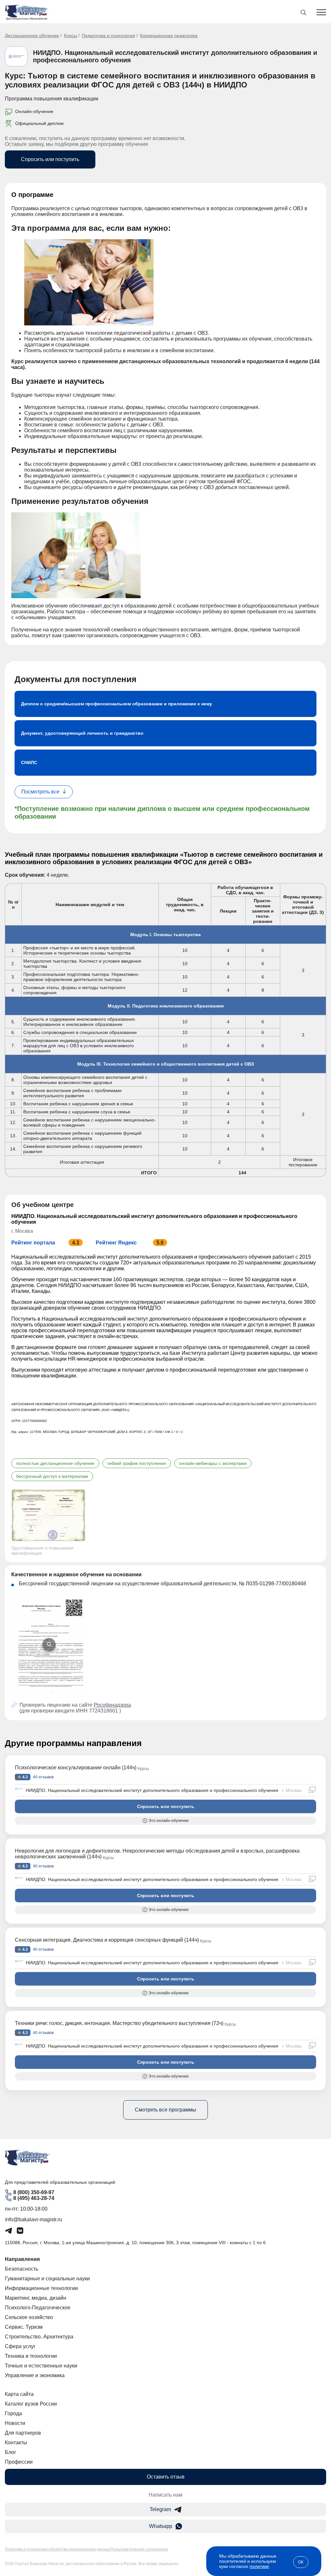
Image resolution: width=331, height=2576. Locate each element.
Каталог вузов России (31, 2404)
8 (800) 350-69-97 (34, 2192)
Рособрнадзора (112, 1705)
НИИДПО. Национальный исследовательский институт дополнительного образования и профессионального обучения (152, 1790)
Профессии (19, 2462)
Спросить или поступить (50, 159)
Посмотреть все (40, 792)
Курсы (70, 36)
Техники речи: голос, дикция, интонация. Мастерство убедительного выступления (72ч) (119, 2023)
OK (301, 2562)
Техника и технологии (31, 2356)
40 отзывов (43, 1777)
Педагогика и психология (108, 36)
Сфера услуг (20, 2346)
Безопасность (21, 2269)
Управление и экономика (35, 2375)
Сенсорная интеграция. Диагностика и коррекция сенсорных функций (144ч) (107, 1940)
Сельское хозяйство (29, 2317)
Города (13, 2413)
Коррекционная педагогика (169, 36)
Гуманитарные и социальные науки (47, 2279)
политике (259, 2566)
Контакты (16, 2443)
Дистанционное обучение (32, 36)
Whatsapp (161, 2526)
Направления (22, 2259)
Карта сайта (19, 2394)
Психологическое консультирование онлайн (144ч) (76, 1768)
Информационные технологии (41, 2288)
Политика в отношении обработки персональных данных (58, 2549)
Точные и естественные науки (41, 2366)
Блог (11, 2452)
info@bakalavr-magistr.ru (33, 2219)
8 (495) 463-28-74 (34, 2198)
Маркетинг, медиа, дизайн (36, 2298)
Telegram (160, 2509)
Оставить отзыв (166, 2477)
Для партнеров (23, 2433)
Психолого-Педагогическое (38, 2308)
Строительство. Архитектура (39, 2337)
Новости (15, 2423)
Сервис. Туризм (24, 2327)
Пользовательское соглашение (139, 2549)
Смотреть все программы (165, 2110)
